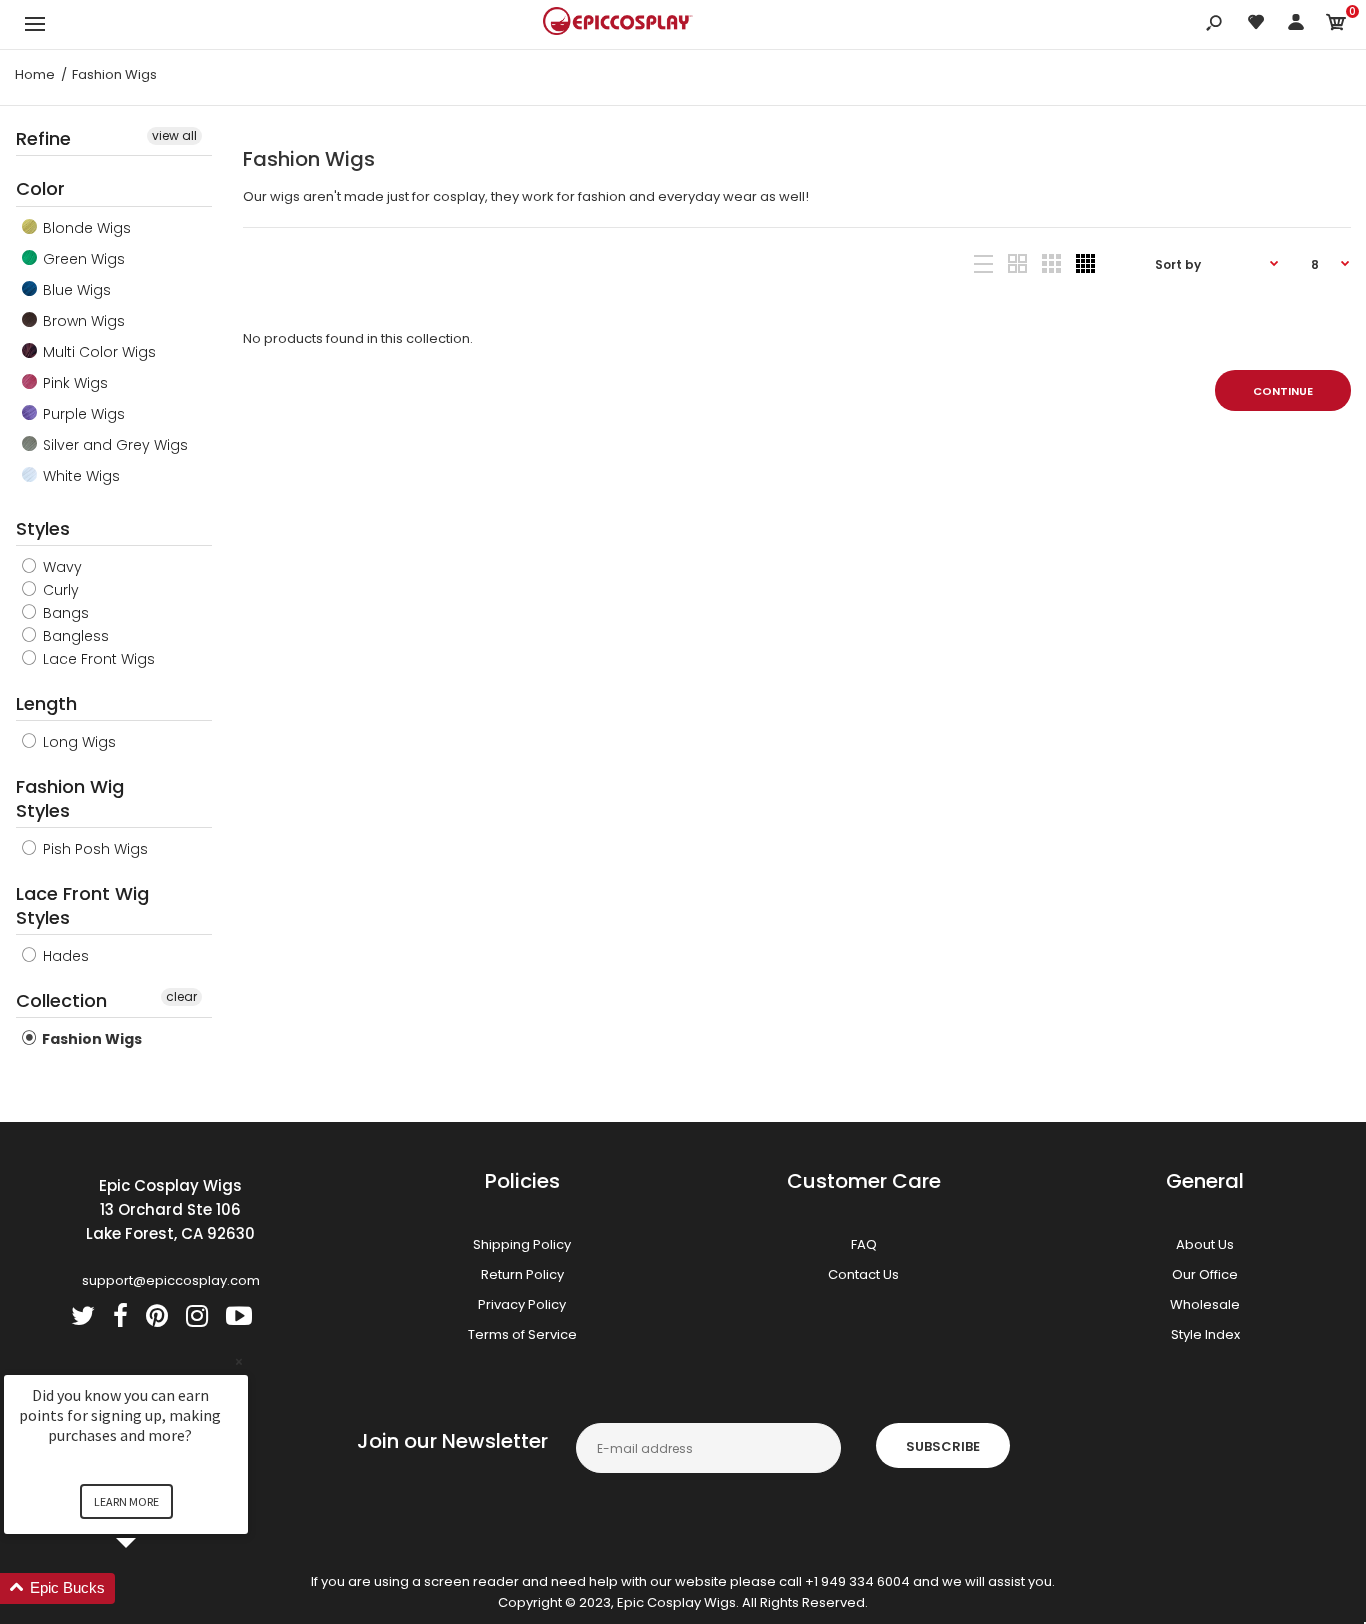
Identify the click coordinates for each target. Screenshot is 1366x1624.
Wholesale (1205, 1304)
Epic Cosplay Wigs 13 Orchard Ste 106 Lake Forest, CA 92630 (170, 1209)
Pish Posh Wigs (93, 849)
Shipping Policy (522, 1244)
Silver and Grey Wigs (113, 445)
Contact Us (863, 1274)
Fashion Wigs (90, 1039)
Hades (64, 956)
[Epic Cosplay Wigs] (618, 24)
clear (181, 996)
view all (174, 135)
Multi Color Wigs (97, 352)
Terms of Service (522, 1334)
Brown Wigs (82, 321)
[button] (150, 1588)
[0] (1336, 25)
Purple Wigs (82, 414)
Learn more (126, 1501)
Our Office (1205, 1274)
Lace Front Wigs (97, 659)
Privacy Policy (522, 1304)
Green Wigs (82, 259)
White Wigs (79, 476)
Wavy (60, 567)
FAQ (864, 1244)
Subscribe (943, 1446)
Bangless (74, 636)
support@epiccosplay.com (171, 1280)
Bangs (64, 613)
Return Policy (522, 1274)
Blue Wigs (75, 290)
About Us (1205, 1244)
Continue (1283, 391)
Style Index (1205, 1334)
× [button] (239, 1361)
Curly (59, 590)
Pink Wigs (73, 383)
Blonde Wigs (85, 228)
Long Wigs (77, 742)
